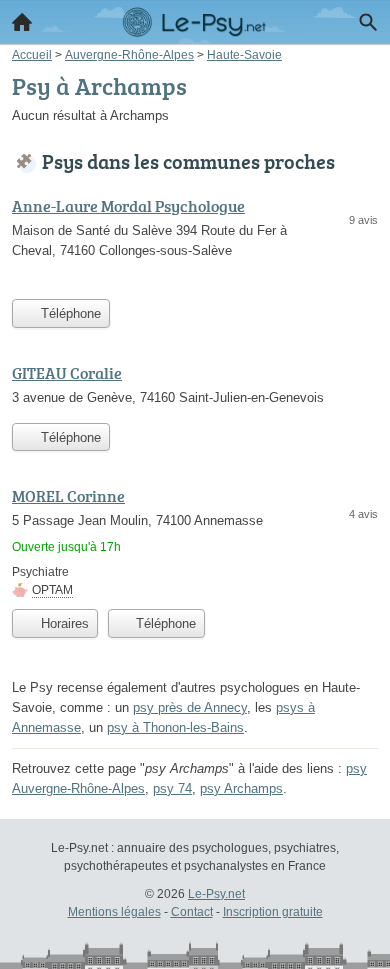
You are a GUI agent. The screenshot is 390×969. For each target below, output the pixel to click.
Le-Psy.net (216, 894)
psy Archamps (241, 788)
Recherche (368, 22)
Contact (192, 912)
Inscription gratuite (273, 912)
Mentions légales (114, 912)
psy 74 (172, 788)
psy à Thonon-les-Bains (175, 727)
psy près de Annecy (190, 707)
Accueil (22, 22)
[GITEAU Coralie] (195, 387)
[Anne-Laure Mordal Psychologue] (195, 241)
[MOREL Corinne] (195, 541)
